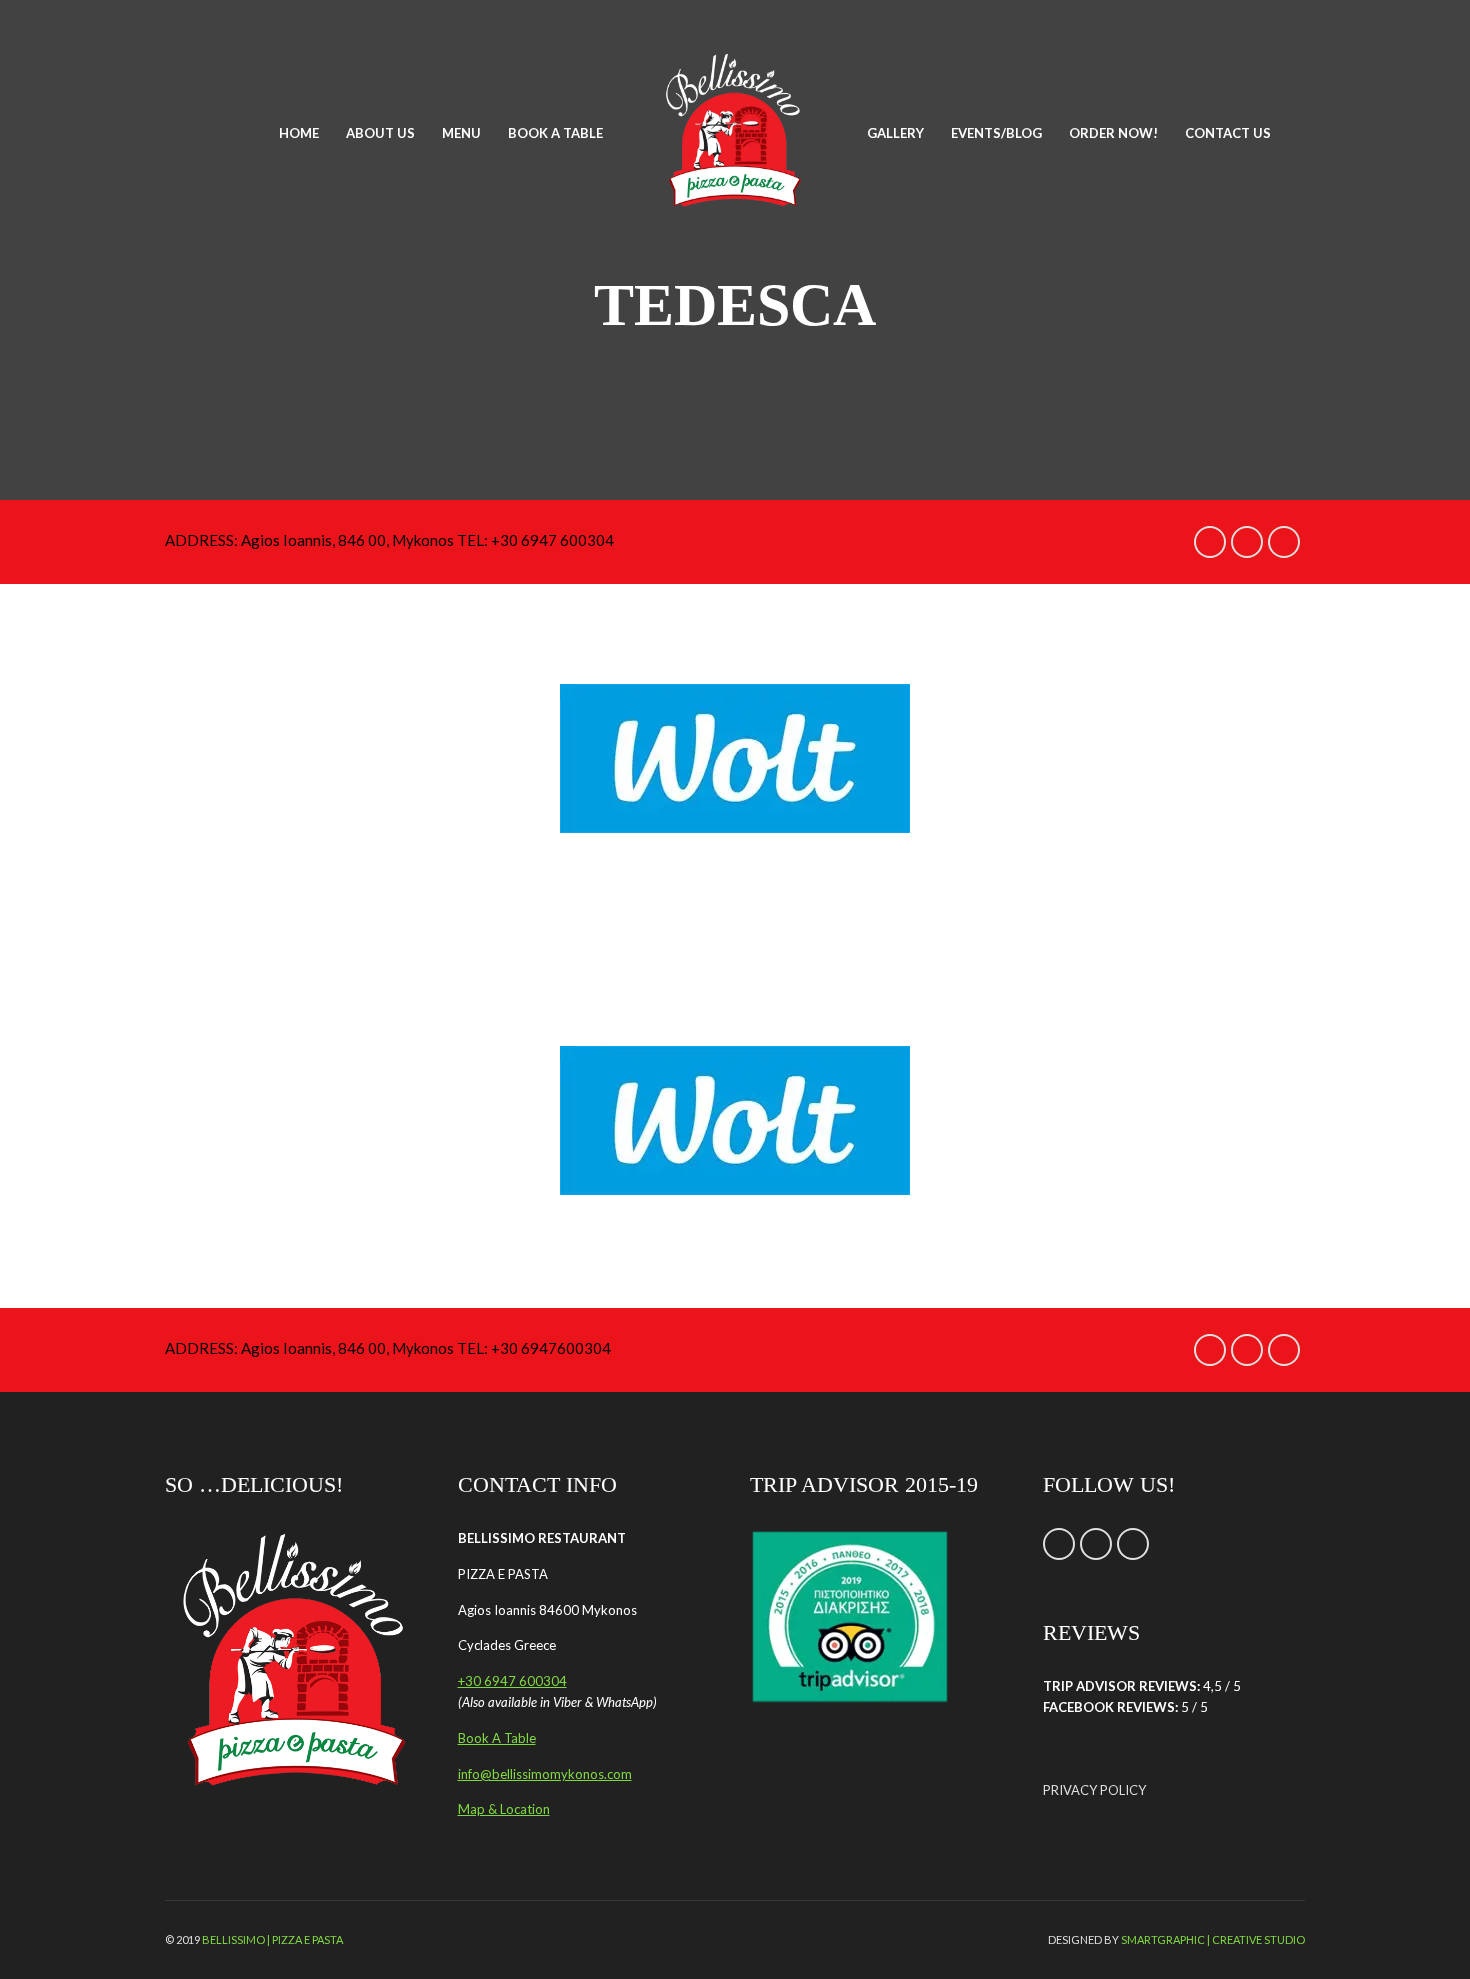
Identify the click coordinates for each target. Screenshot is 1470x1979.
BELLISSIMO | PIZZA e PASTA (272, 1939)
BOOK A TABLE (555, 133)
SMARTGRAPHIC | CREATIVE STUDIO (1213, 1939)
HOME (299, 133)
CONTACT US (1228, 133)
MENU (461, 133)
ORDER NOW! (1113, 133)
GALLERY (895, 133)
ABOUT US (380, 133)
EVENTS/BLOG (996, 133)
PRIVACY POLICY (1094, 1790)
